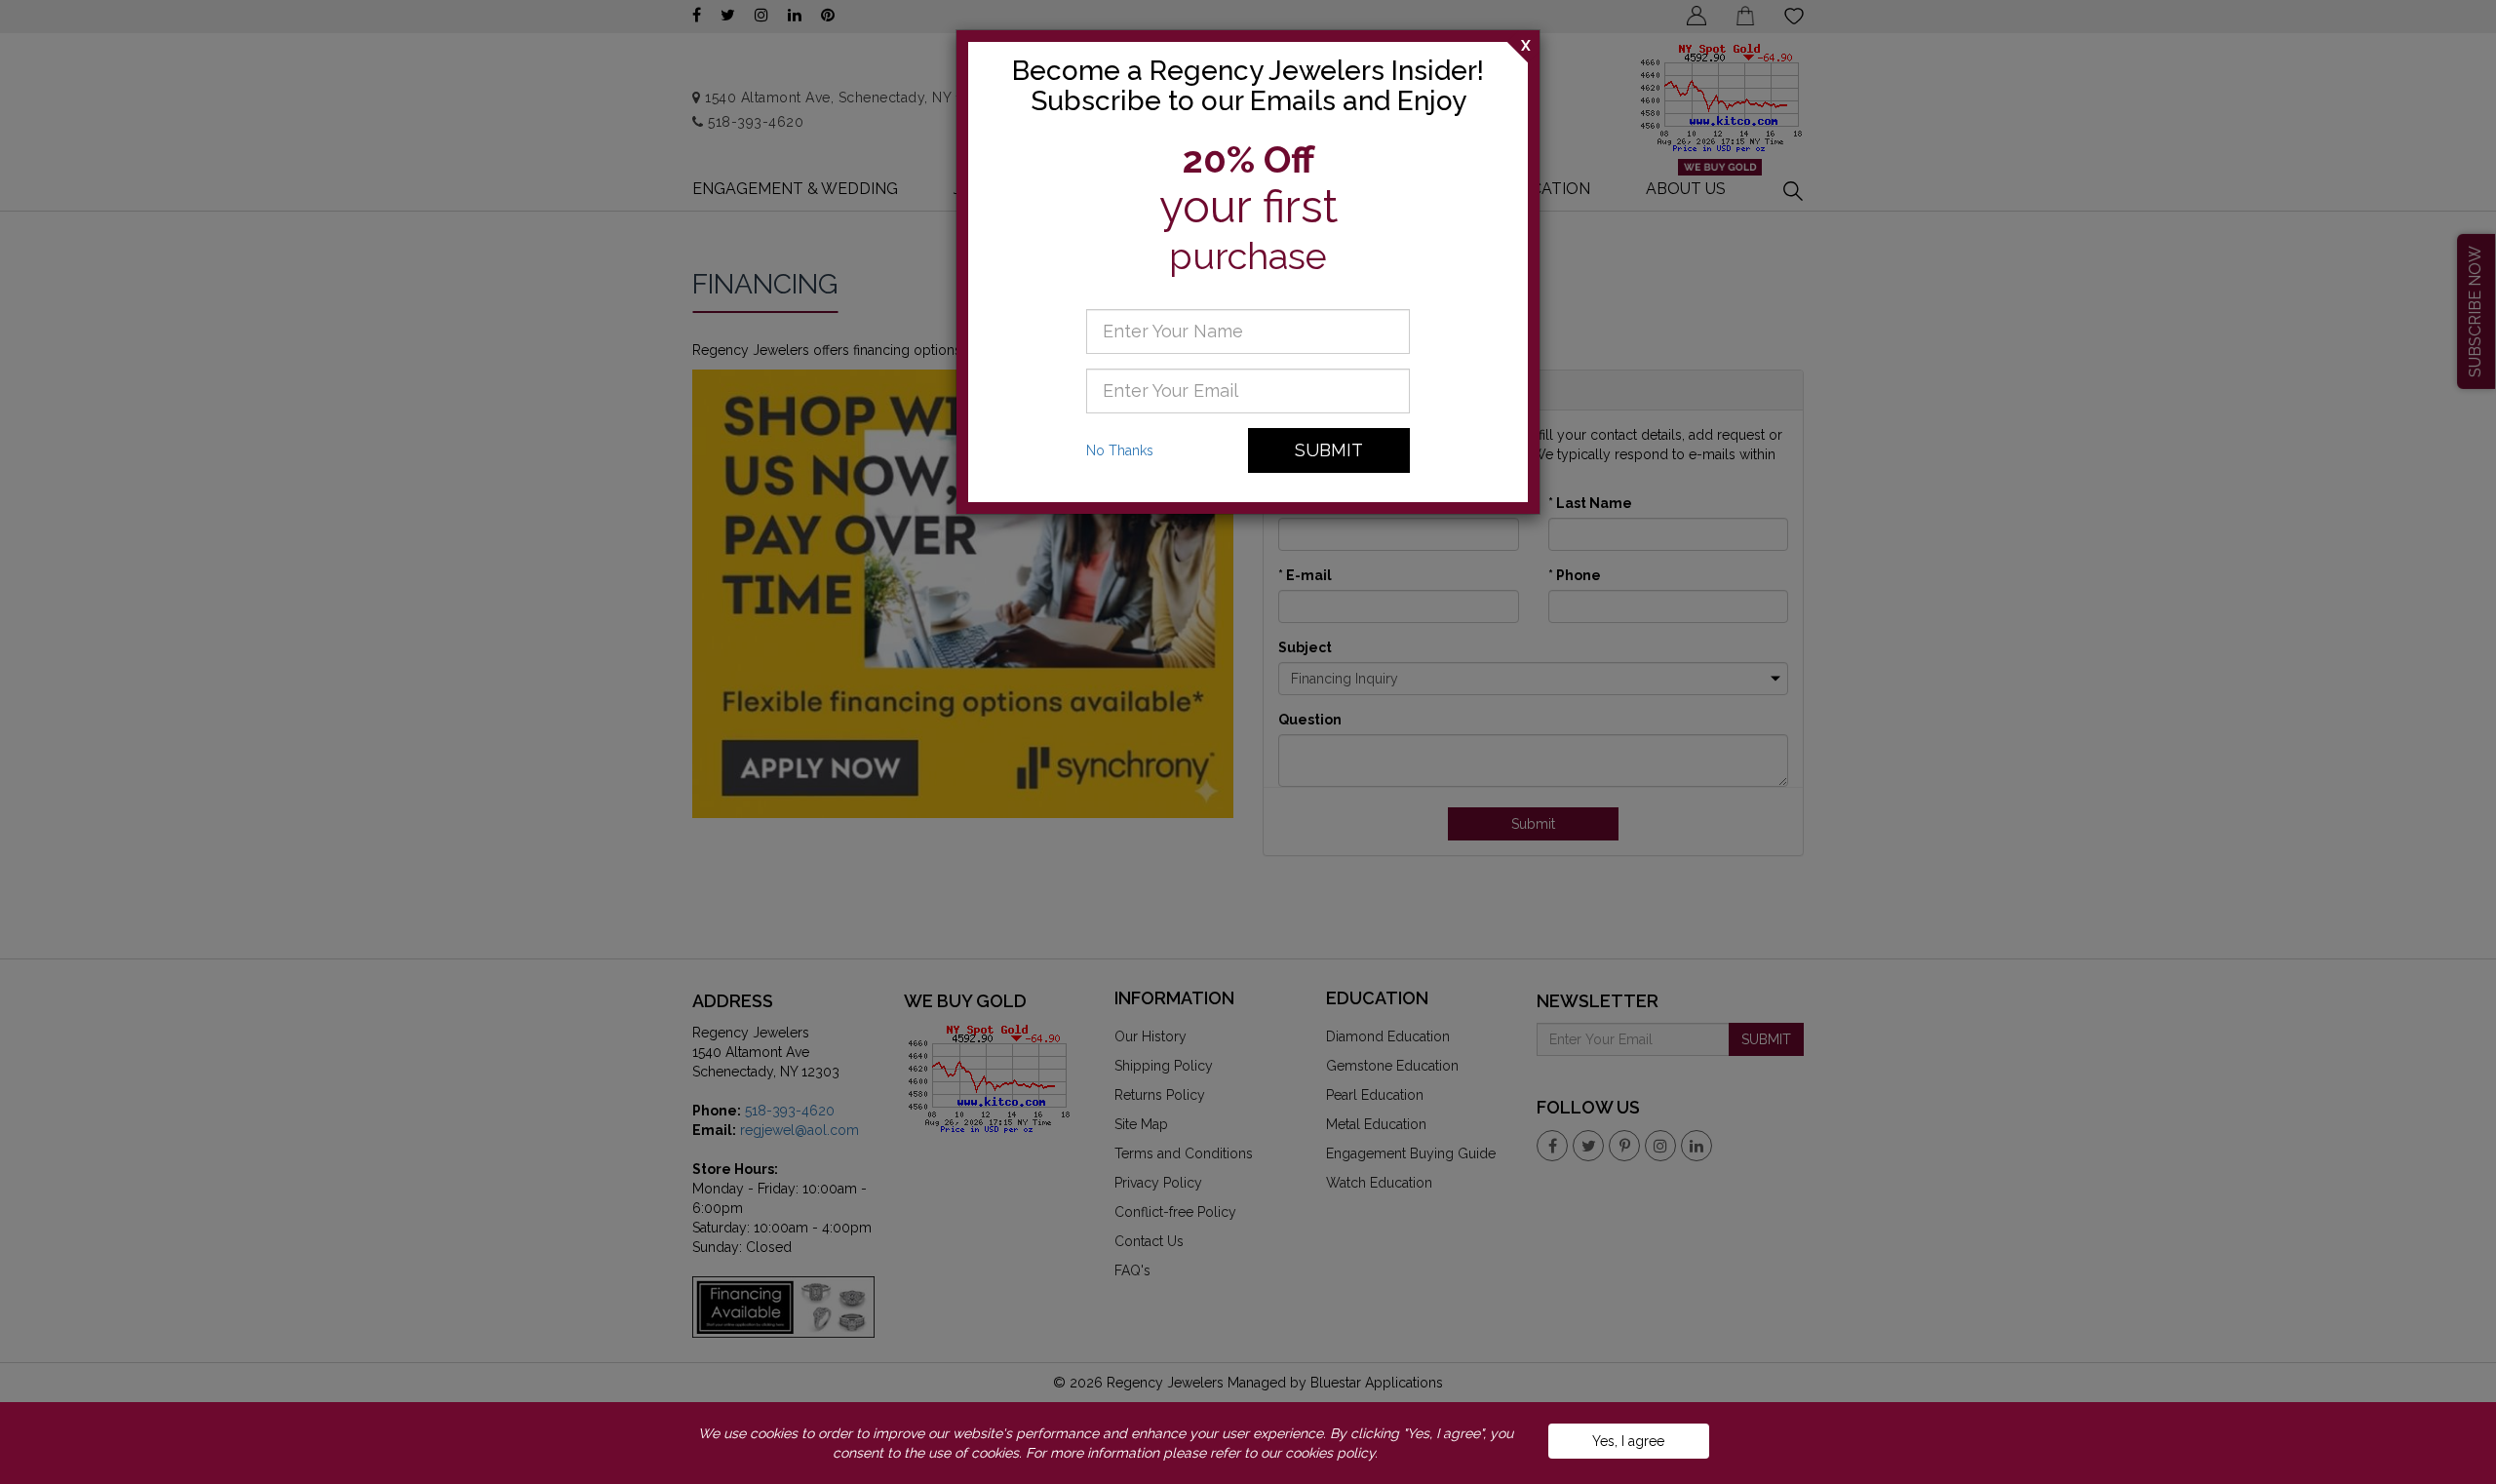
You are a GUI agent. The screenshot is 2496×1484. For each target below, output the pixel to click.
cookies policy (1330, 1453)
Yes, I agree (1628, 1441)
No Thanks (1120, 450)
